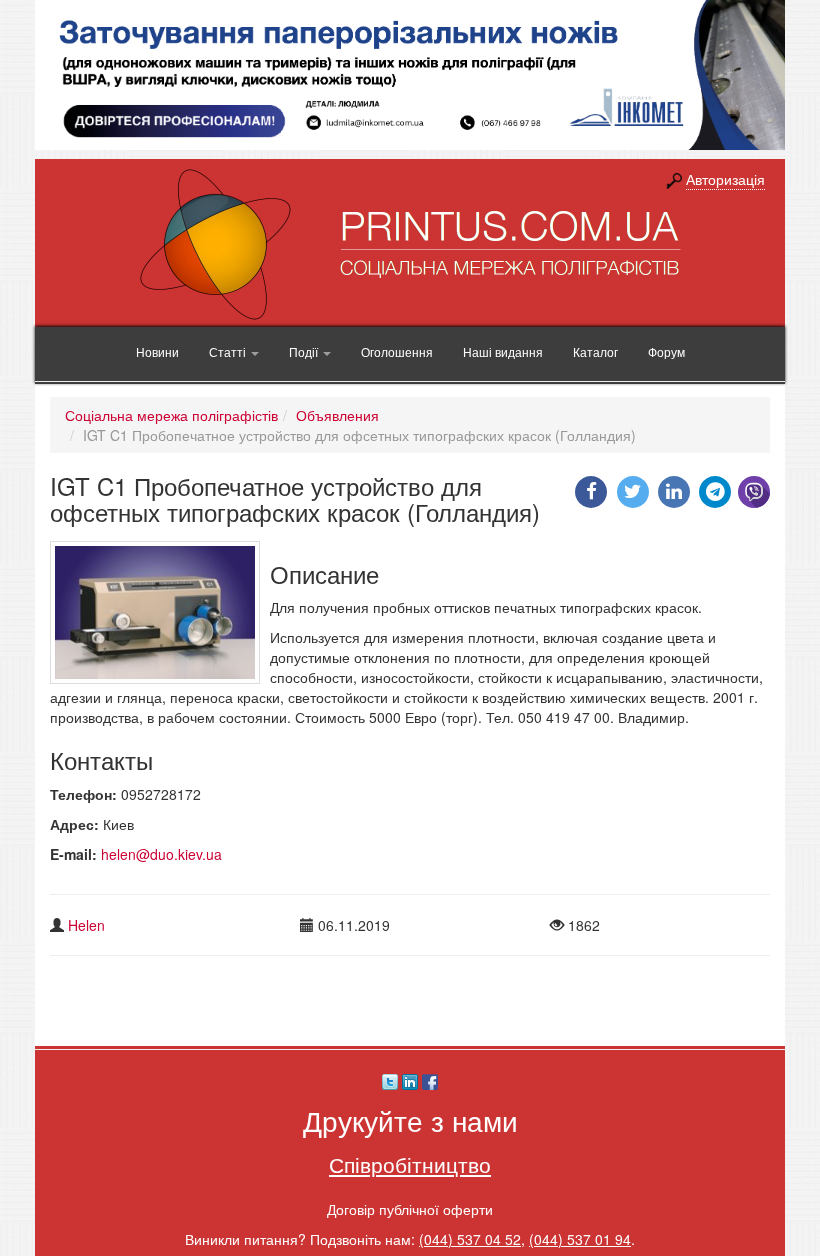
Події (305, 351)
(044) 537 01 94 (580, 1239)
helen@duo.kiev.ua (161, 854)
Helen (86, 925)
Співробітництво (410, 1164)
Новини (157, 351)
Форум (666, 351)
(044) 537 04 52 (470, 1239)
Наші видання (503, 351)
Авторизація (725, 179)
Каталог (595, 351)
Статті (229, 351)
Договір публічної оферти (410, 1209)
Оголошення (397, 351)
